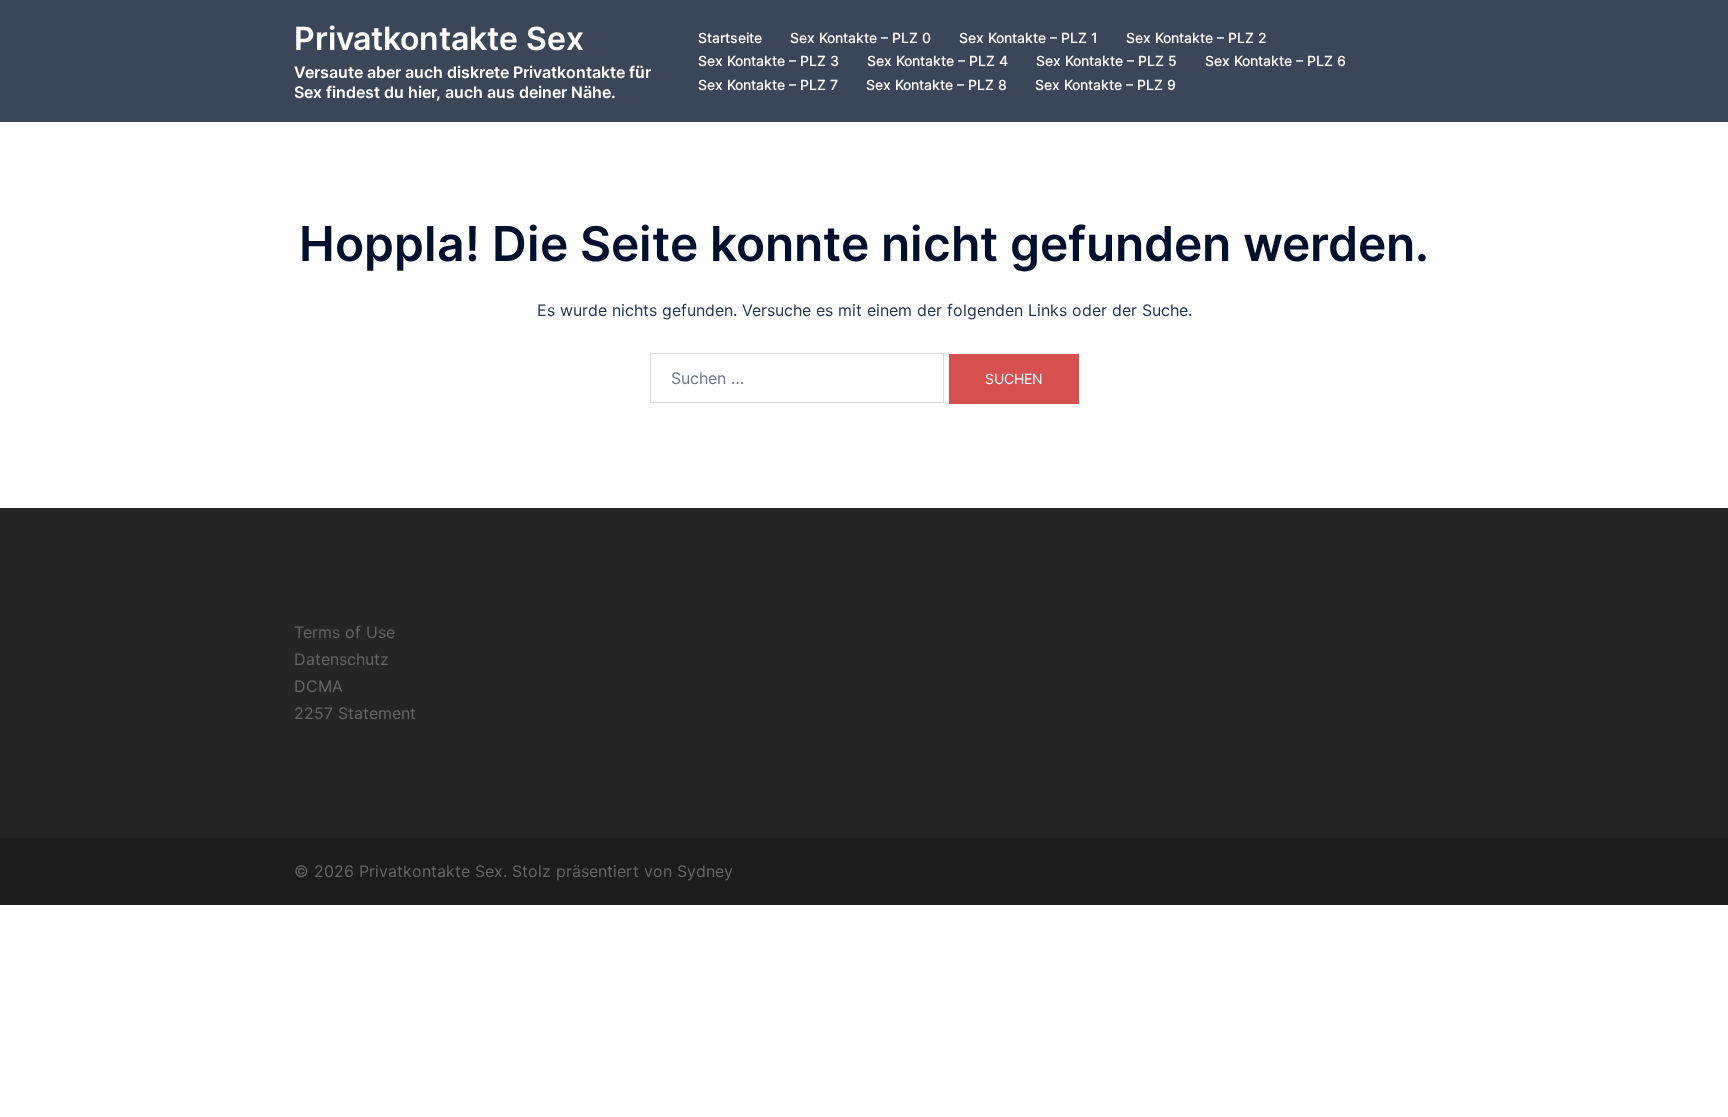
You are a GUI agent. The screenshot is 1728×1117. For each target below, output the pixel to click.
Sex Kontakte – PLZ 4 (937, 60)
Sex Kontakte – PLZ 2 (1196, 37)
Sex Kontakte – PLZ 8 (936, 84)
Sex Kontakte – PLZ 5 (1106, 60)
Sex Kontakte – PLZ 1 (1028, 37)
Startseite (730, 37)
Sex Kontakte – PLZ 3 (768, 60)
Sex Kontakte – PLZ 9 (1105, 84)
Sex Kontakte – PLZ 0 (860, 37)
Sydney (705, 871)
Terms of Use (344, 632)
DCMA (318, 686)
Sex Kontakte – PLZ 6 (1275, 60)
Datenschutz (341, 659)
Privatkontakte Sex (439, 38)
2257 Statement (355, 713)
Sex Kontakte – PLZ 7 (768, 84)
